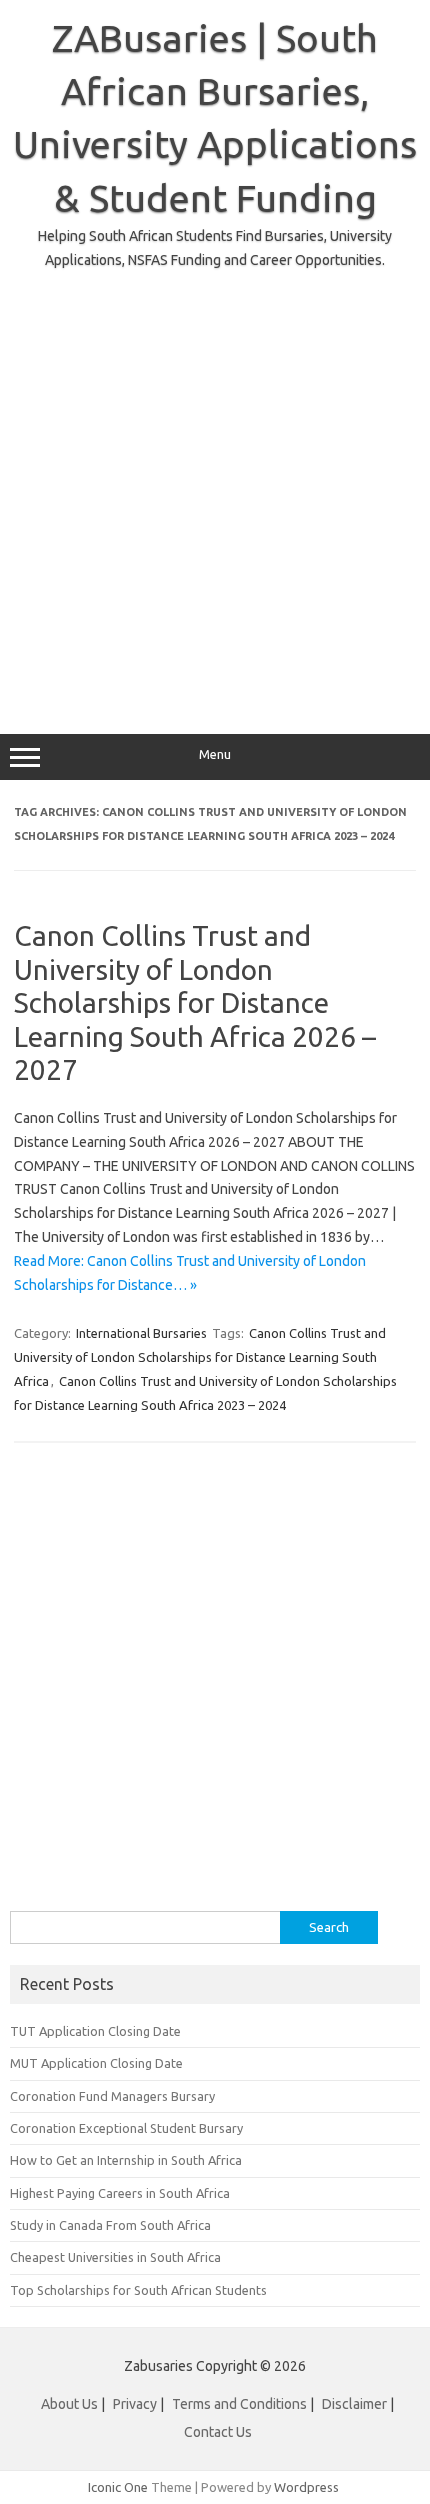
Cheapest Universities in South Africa (115, 2257)
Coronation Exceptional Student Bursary (126, 2128)
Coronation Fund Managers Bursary (112, 2096)
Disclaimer (354, 2404)
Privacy (136, 2404)
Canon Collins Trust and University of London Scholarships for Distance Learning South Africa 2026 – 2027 (195, 1002)
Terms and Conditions (239, 2404)
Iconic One (118, 2487)
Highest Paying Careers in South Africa (120, 2193)
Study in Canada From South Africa (110, 2225)
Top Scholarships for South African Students (138, 2290)
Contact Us (218, 2432)
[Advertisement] (215, 487)
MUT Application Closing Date (96, 2063)
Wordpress (306, 2487)
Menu (215, 754)
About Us (69, 2404)
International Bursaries (141, 1333)
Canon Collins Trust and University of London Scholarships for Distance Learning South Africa (200, 1357)
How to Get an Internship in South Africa (126, 2160)
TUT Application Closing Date (95, 2031)
